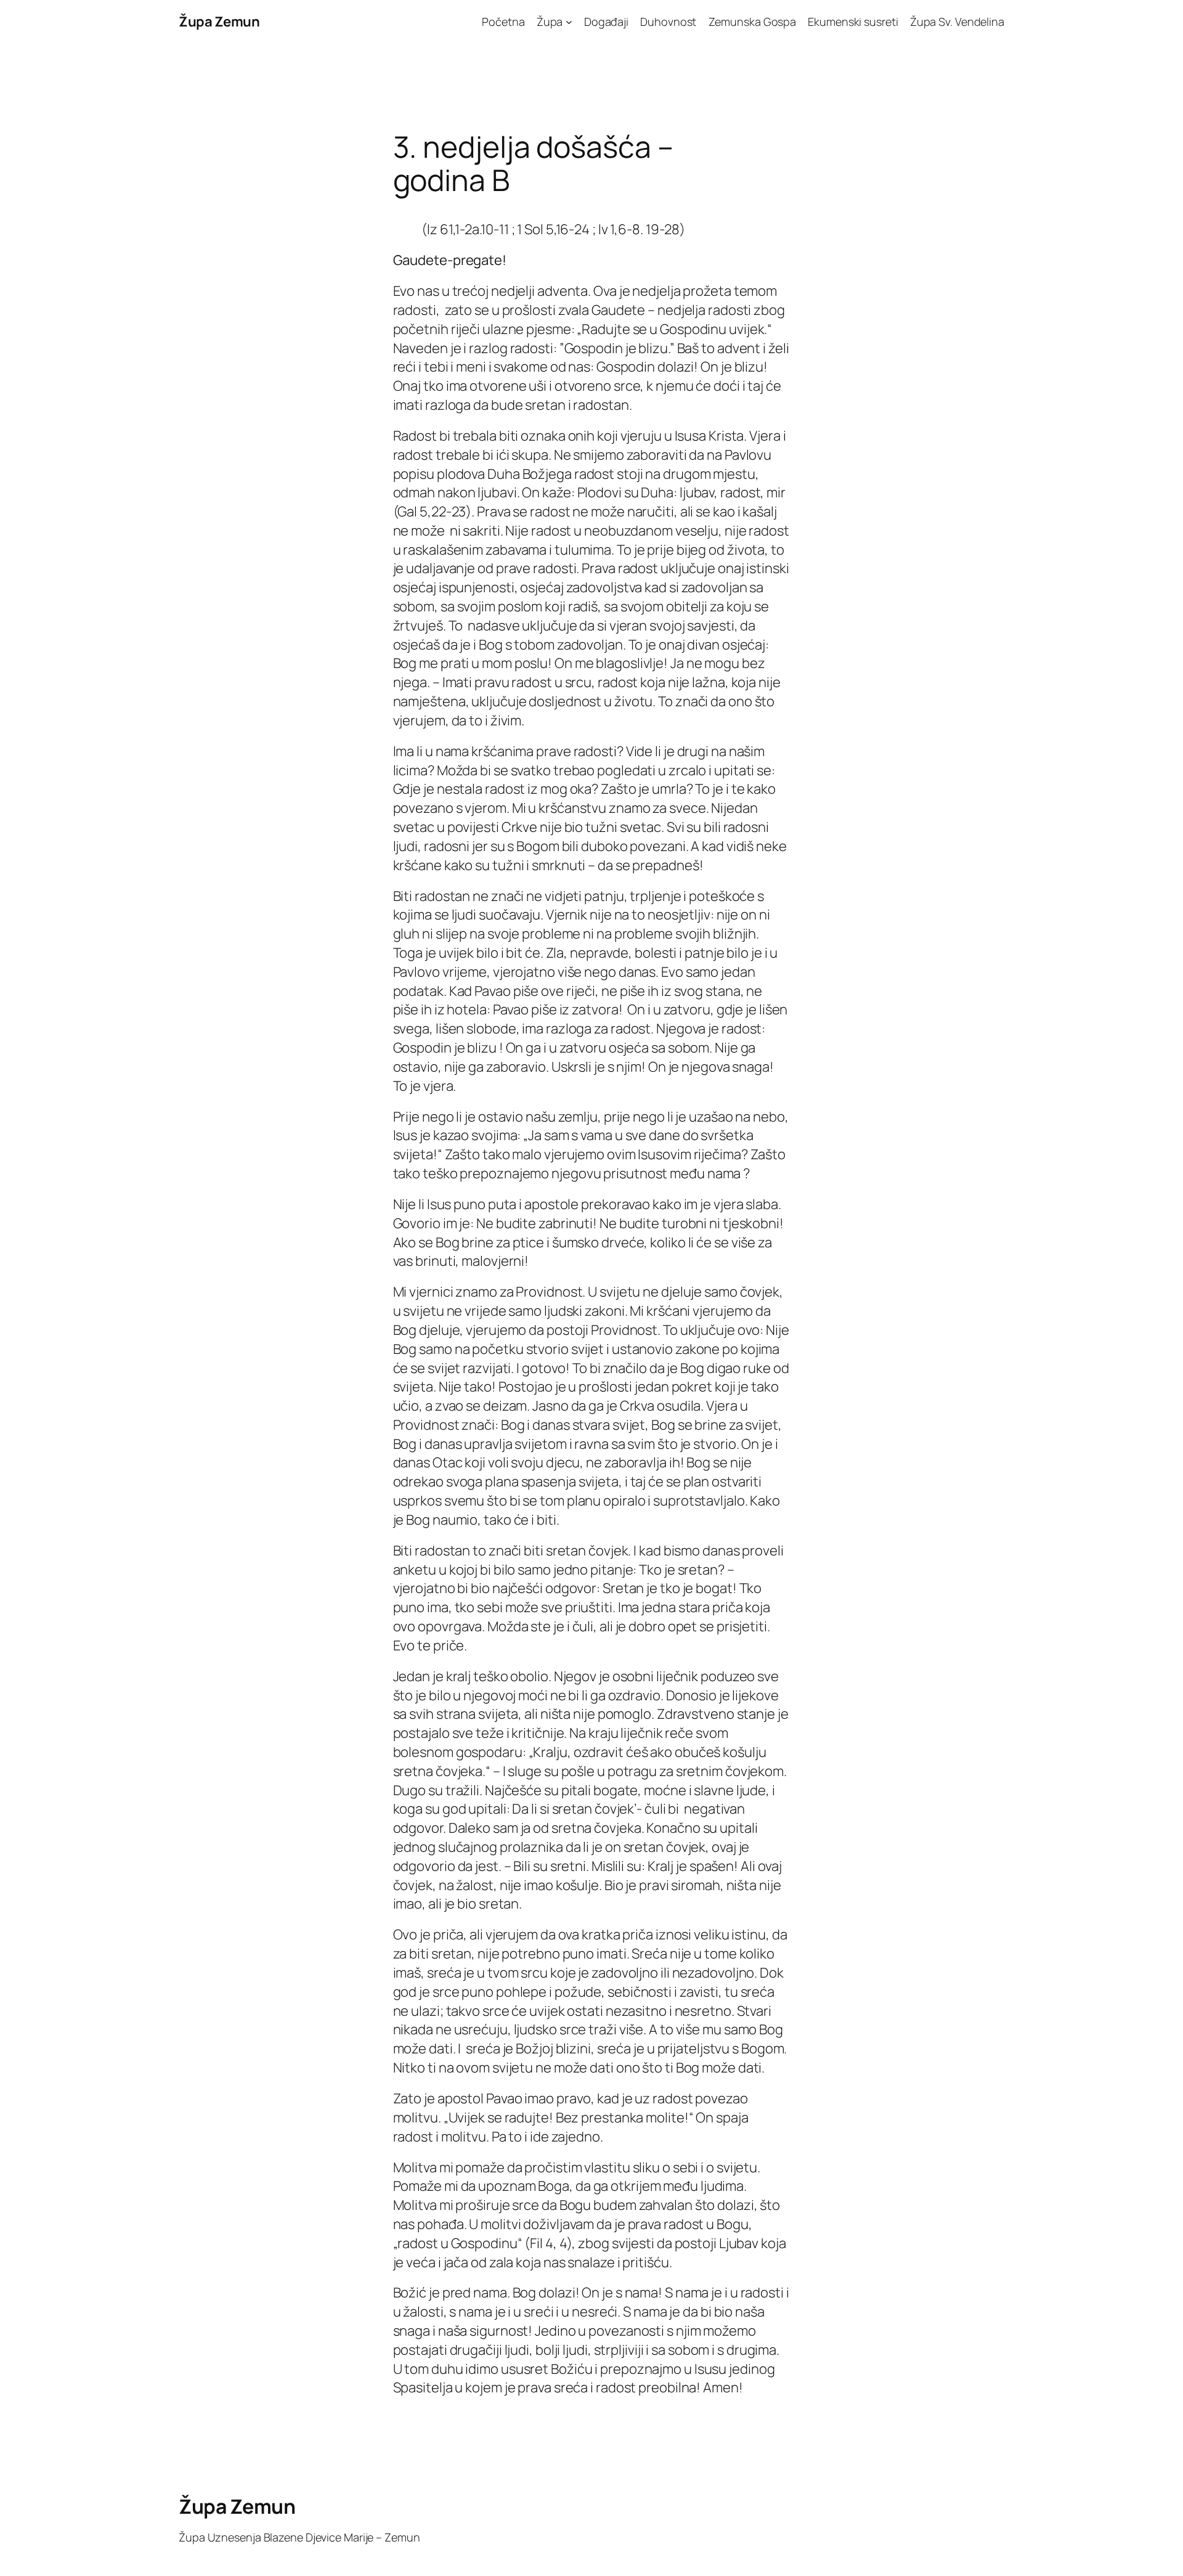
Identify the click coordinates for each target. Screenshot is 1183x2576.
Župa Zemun (219, 22)
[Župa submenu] (569, 22)
